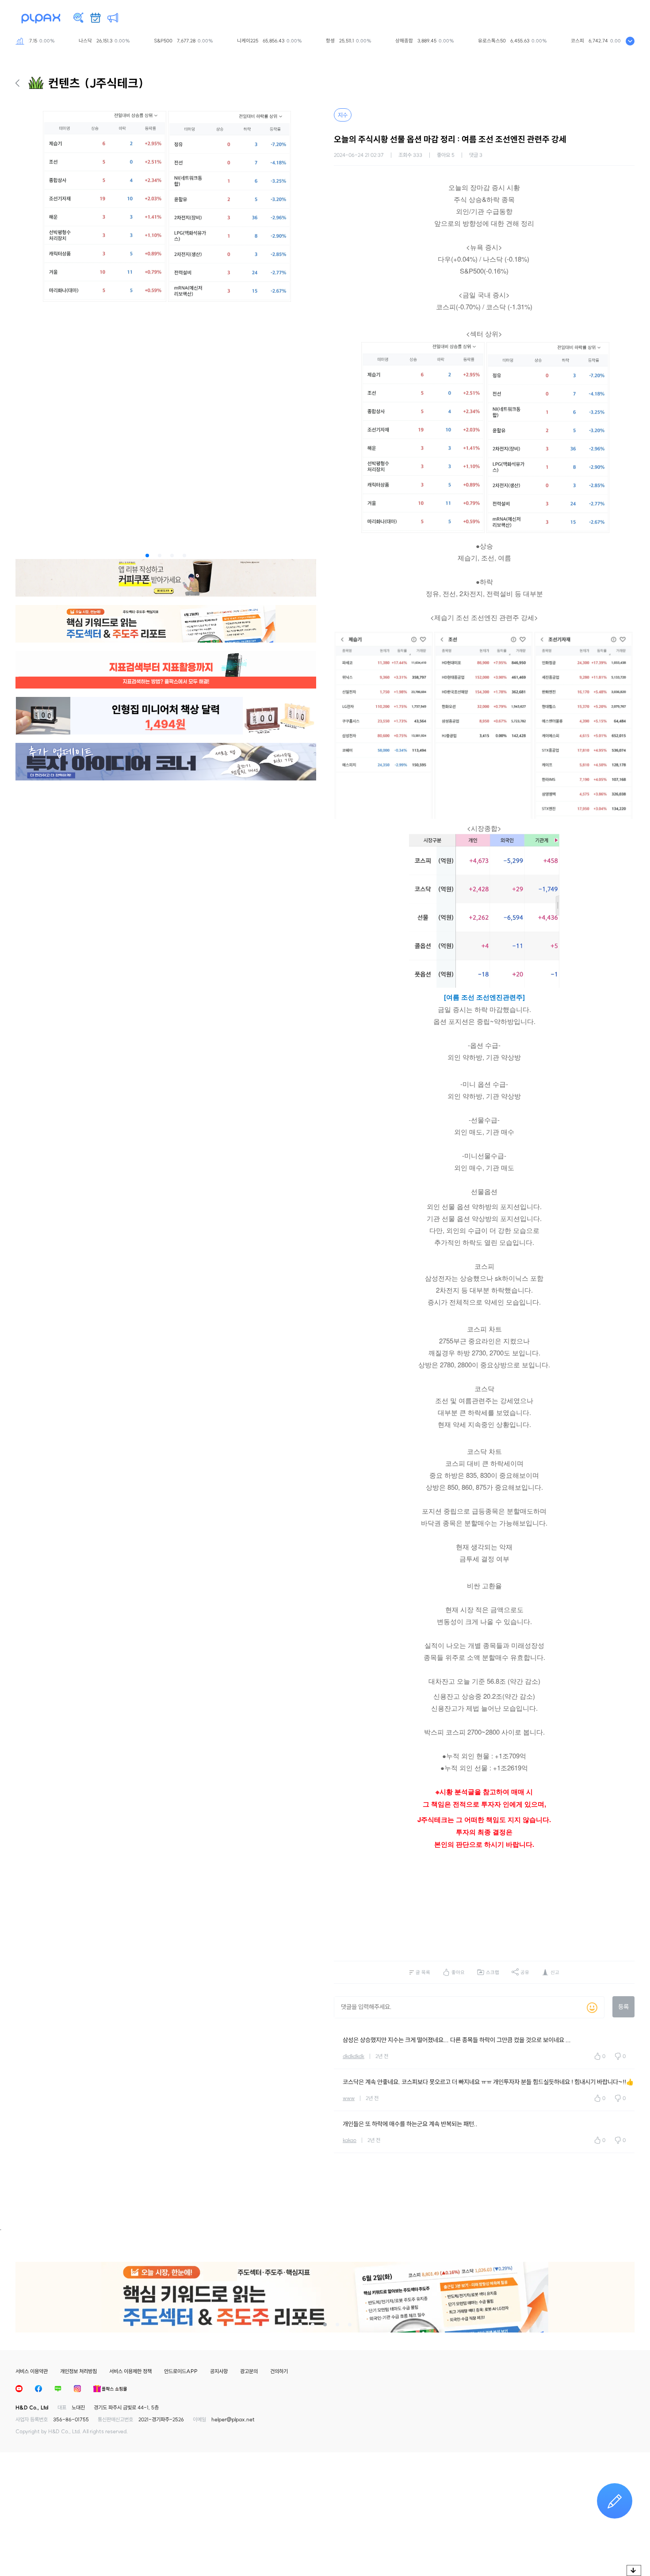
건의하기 (279, 2371)
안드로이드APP (181, 2371)
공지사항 (219, 2371)
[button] (147, 556)
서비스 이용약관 (32, 2371)
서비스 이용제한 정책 (130, 2371)
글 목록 (423, 1972)
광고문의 (249, 2371)
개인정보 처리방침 (78, 2371)
